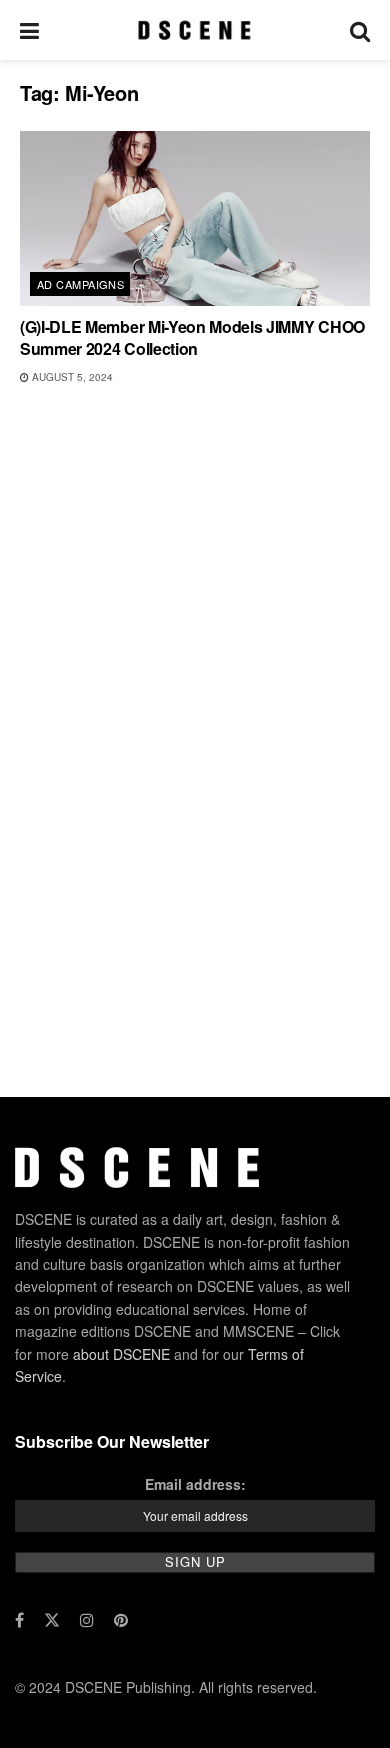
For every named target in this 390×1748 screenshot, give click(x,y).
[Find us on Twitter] (52, 1620)
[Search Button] (360, 30)
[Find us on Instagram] (87, 1620)
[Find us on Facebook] (19, 1620)
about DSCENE (121, 1354)
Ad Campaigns (80, 284)
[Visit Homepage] (194, 30)
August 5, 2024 (71, 377)
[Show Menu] (29, 30)
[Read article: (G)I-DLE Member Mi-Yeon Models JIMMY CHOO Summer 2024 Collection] (195, 218)
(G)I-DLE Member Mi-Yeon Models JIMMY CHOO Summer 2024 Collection (192, 337)
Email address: (195, 1484)
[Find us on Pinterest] (121, 1620)
